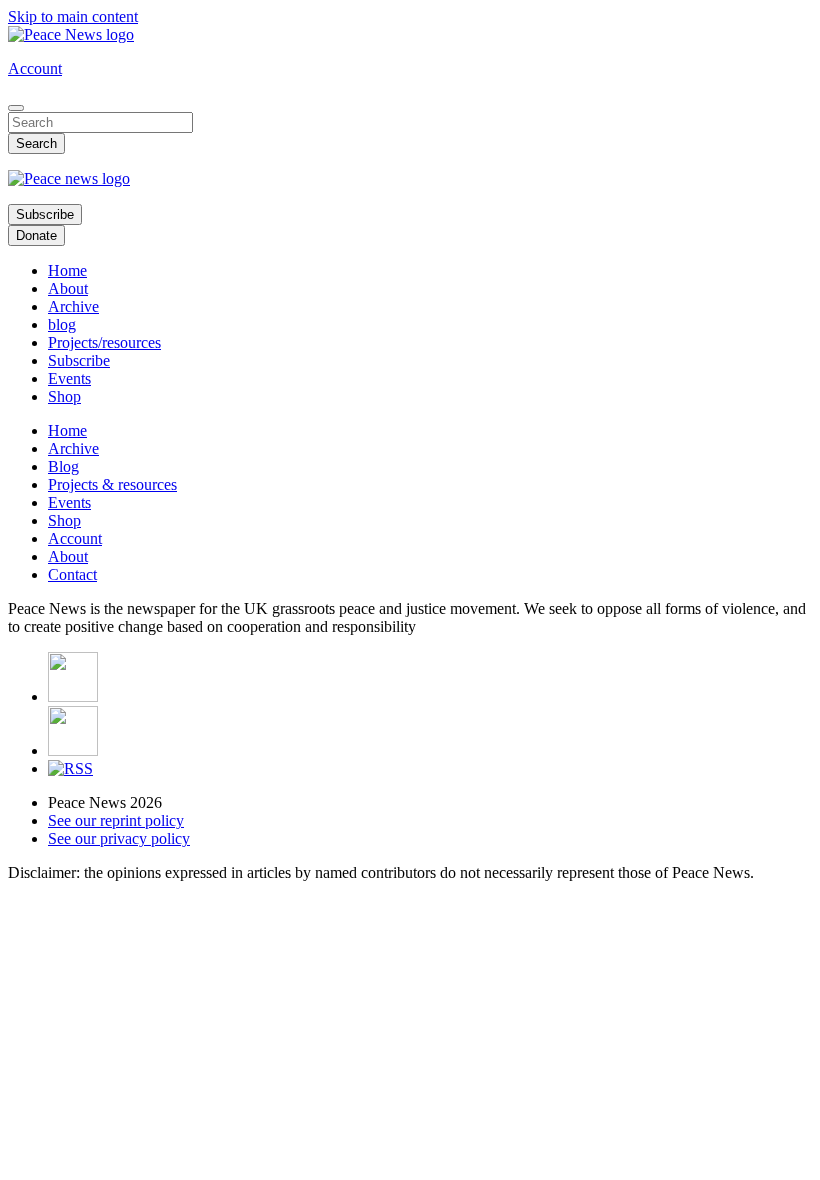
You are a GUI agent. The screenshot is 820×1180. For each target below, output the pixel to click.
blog (62, 324)
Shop (64, 396)
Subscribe (45, 214)
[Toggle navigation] (16, 108)
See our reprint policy (116, 820)
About (68, 288)
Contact (72, 574)
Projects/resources (104, 342)
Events (69, 378)
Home (67, 270)
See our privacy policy (119, 838)
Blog (63, 466)
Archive (73, 306)
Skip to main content (73, 16)
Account (35, 68)
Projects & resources (112, 484)
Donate (36, 235)
